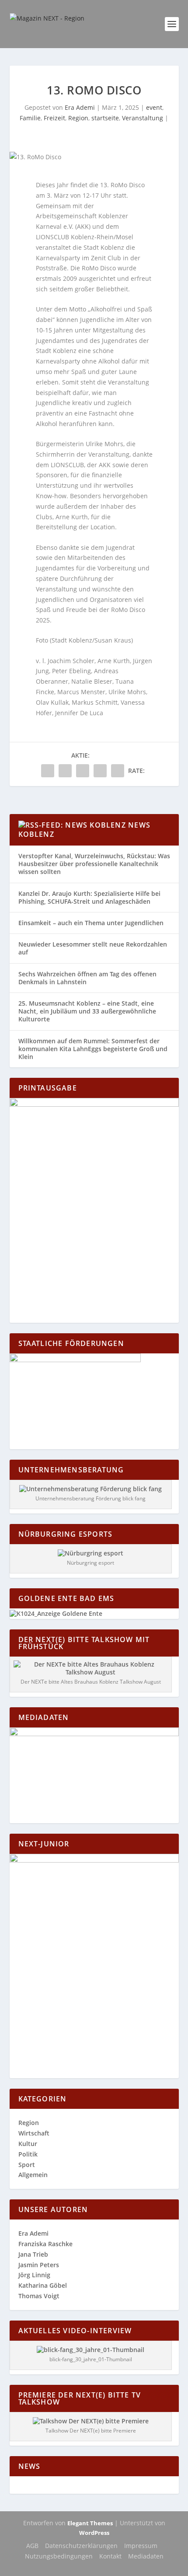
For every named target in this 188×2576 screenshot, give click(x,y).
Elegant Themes (90, 2523)
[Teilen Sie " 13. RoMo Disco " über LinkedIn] (83, 771)
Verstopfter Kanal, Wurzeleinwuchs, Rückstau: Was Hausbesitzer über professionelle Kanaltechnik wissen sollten (94, 864)
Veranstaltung (143, 118)
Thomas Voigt (39, 2296)
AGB (32, 2546)
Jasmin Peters (39, 2265)
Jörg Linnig (34, 2275)
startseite (105, 118)
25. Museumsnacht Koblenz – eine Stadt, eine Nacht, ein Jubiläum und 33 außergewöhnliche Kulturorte (87, 1011)
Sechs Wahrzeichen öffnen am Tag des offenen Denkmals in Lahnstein (87, 978)
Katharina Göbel (43, 2285)
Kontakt (110, 2556)
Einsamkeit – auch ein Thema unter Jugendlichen (91, 923)
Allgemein (33, 2175)
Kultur (28, 2144)
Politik (28, 2154)
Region (78, 118)
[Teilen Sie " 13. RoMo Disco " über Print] (118, 771)
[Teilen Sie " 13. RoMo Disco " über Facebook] (48, 771)
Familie (30, 118)
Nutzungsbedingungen (59, 2556)
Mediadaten (146, 2556)
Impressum (141, 2546)
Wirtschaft (34, 2133)
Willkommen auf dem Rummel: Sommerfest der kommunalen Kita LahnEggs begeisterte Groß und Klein (93, 1049)
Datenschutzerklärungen (81, 2546)
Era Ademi (80, 107)
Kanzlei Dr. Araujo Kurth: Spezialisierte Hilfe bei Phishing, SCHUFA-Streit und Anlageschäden (89, 897)
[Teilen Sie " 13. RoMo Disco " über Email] (100, 771)
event (154, 107)
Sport (27, 2165)
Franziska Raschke (45, 2244)
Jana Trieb (33, 2254)
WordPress (94, 2533)
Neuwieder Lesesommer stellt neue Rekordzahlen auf (93, 948)
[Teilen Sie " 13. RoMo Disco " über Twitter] (65, 771)
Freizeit (54, 118)
